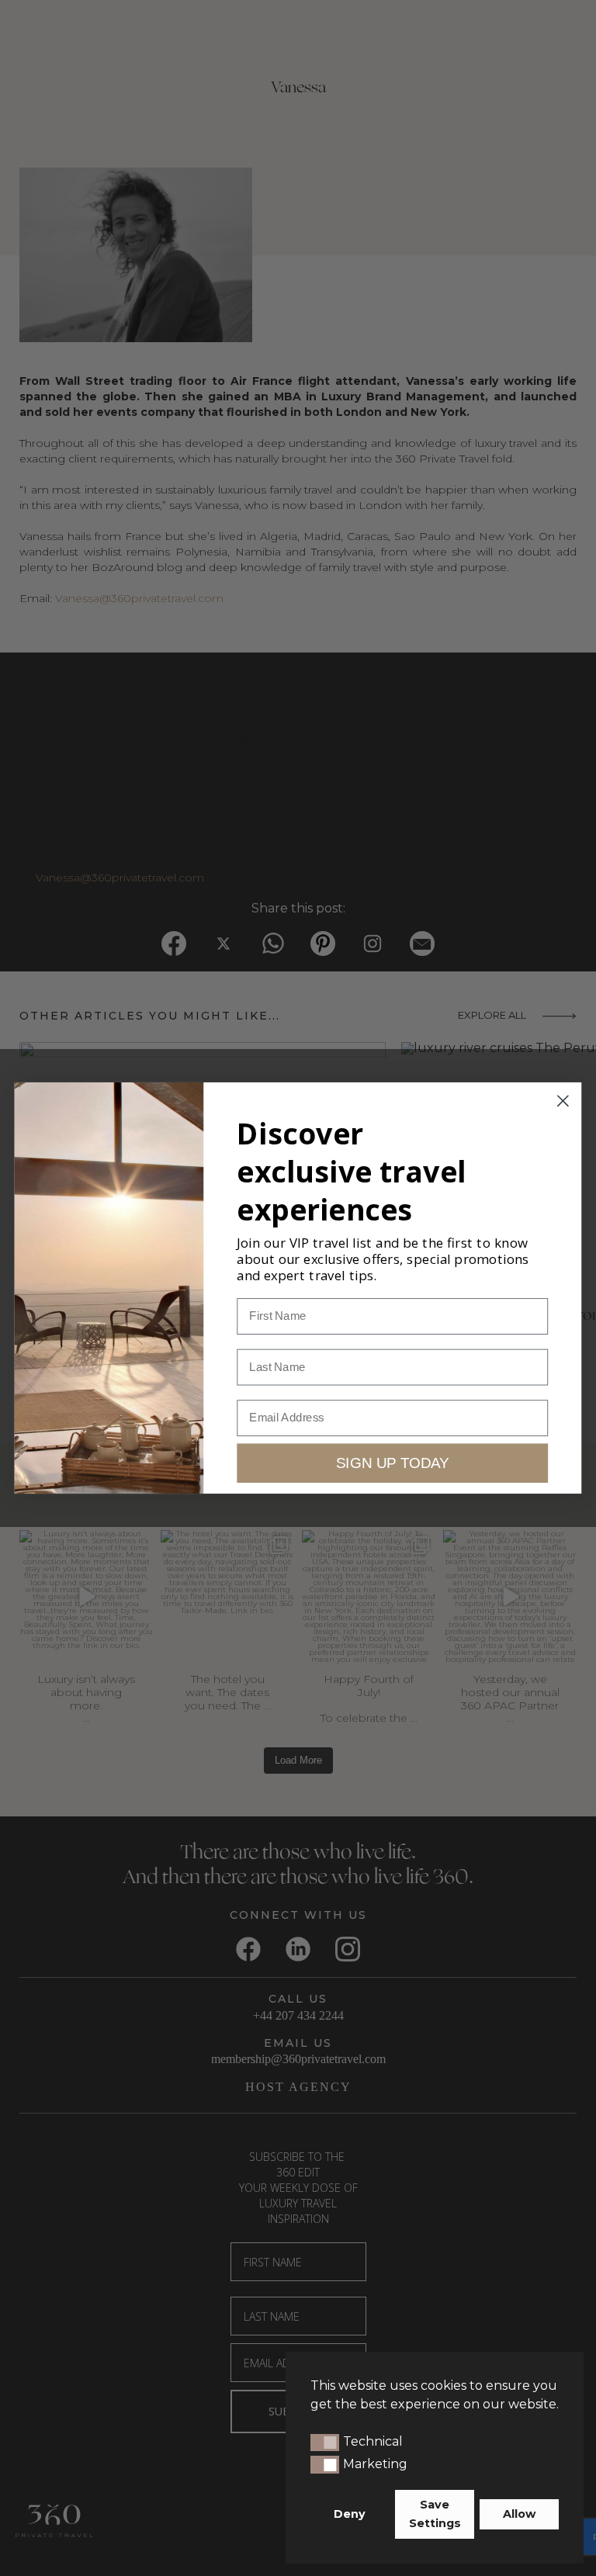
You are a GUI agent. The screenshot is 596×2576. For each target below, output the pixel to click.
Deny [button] (350, 2514)
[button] (325, 2443)
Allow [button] (519, 2514)
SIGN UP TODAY (392, 1463)
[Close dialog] (563, 1101)
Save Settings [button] (435, 2514)
